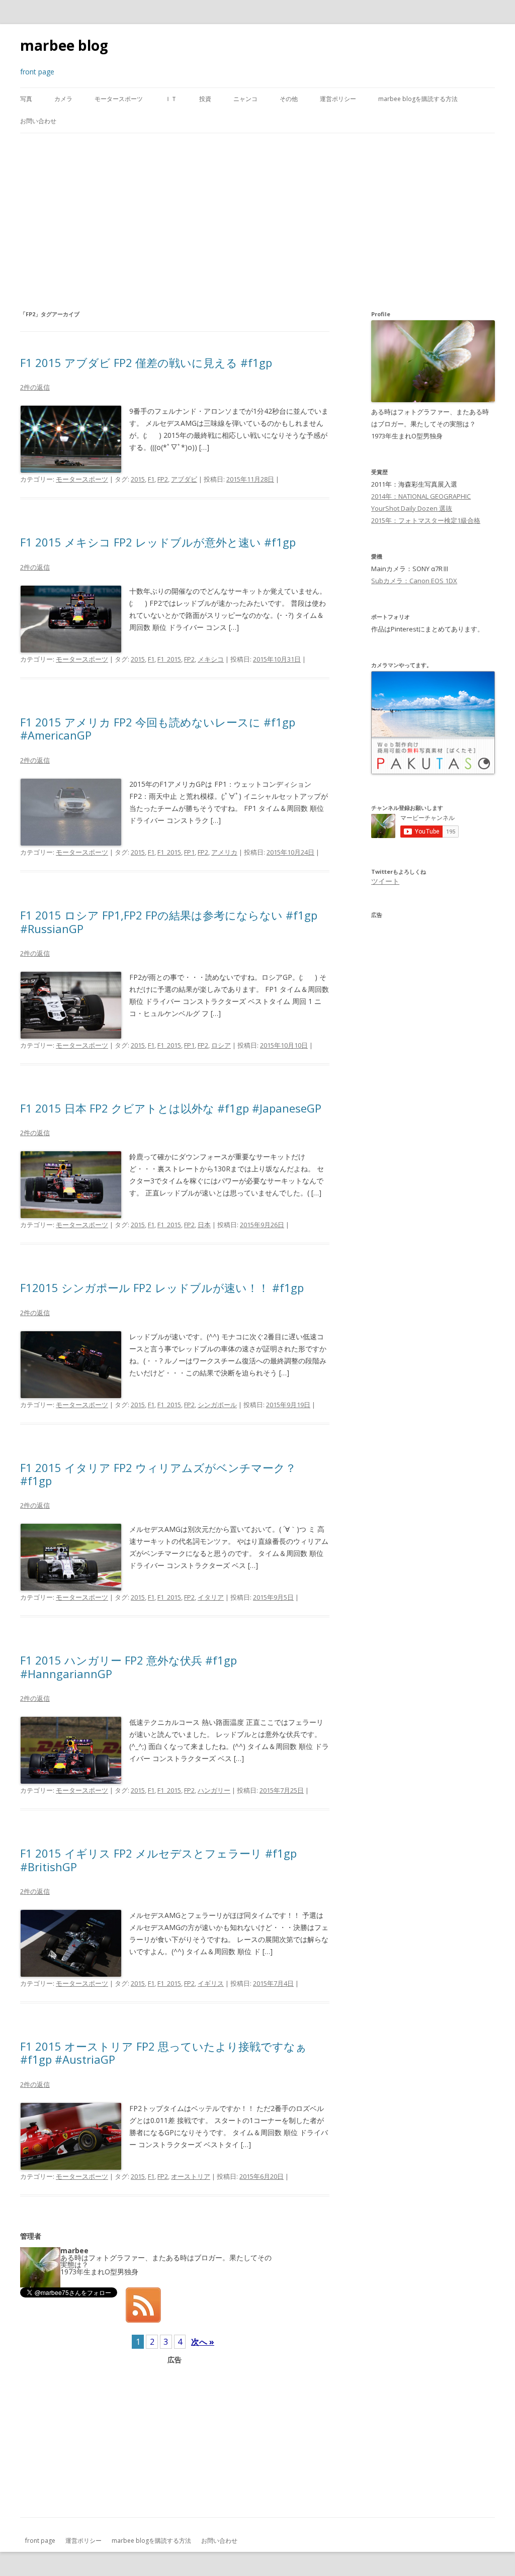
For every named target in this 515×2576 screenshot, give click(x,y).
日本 (204, 1225)
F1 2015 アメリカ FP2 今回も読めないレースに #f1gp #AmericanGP (158, 728)
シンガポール (217, 1405)
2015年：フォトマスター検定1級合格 (426, 520)
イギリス (211, 1983)
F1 (151, 479)
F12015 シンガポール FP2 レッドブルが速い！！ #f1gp (162, 1287)
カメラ (63, 99)
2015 (138, 479)
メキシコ (211, 659)
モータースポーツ (119, 99)
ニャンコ (245, 99)
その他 (289, 99)
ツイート (385, 881)
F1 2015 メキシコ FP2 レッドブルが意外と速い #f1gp (158, 542)
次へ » (203, 2342)
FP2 (163, 479)
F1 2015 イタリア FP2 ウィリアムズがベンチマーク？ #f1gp (158, 1474)
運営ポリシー (338, 99)
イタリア (211, 1597)
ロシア (221, 1045)
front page (40, 2541)
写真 (26, 99)
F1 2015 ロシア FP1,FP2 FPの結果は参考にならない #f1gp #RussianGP (169, 922)
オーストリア (191, 2176)
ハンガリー (214, 1790)
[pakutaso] (433, 772)
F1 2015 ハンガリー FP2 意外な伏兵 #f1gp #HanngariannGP (128, 1667)
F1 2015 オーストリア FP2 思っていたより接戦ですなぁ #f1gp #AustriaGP (163, 2053)
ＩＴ (171, 99)
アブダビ (184, 479)
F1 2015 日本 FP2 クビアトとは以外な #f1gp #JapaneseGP (171, 1108)
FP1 (189, 852)
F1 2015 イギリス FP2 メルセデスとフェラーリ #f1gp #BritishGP (158, 1860)
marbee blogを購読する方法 (418, 99)
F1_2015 (169, 659)
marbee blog (64, 45)
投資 (205, 99)
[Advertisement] (257, 221)
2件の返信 (35, 387)
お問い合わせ (38, 121)
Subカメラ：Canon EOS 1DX (414, 581)
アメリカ (224, 852)
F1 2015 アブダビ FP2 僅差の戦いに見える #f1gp (146, 362)
